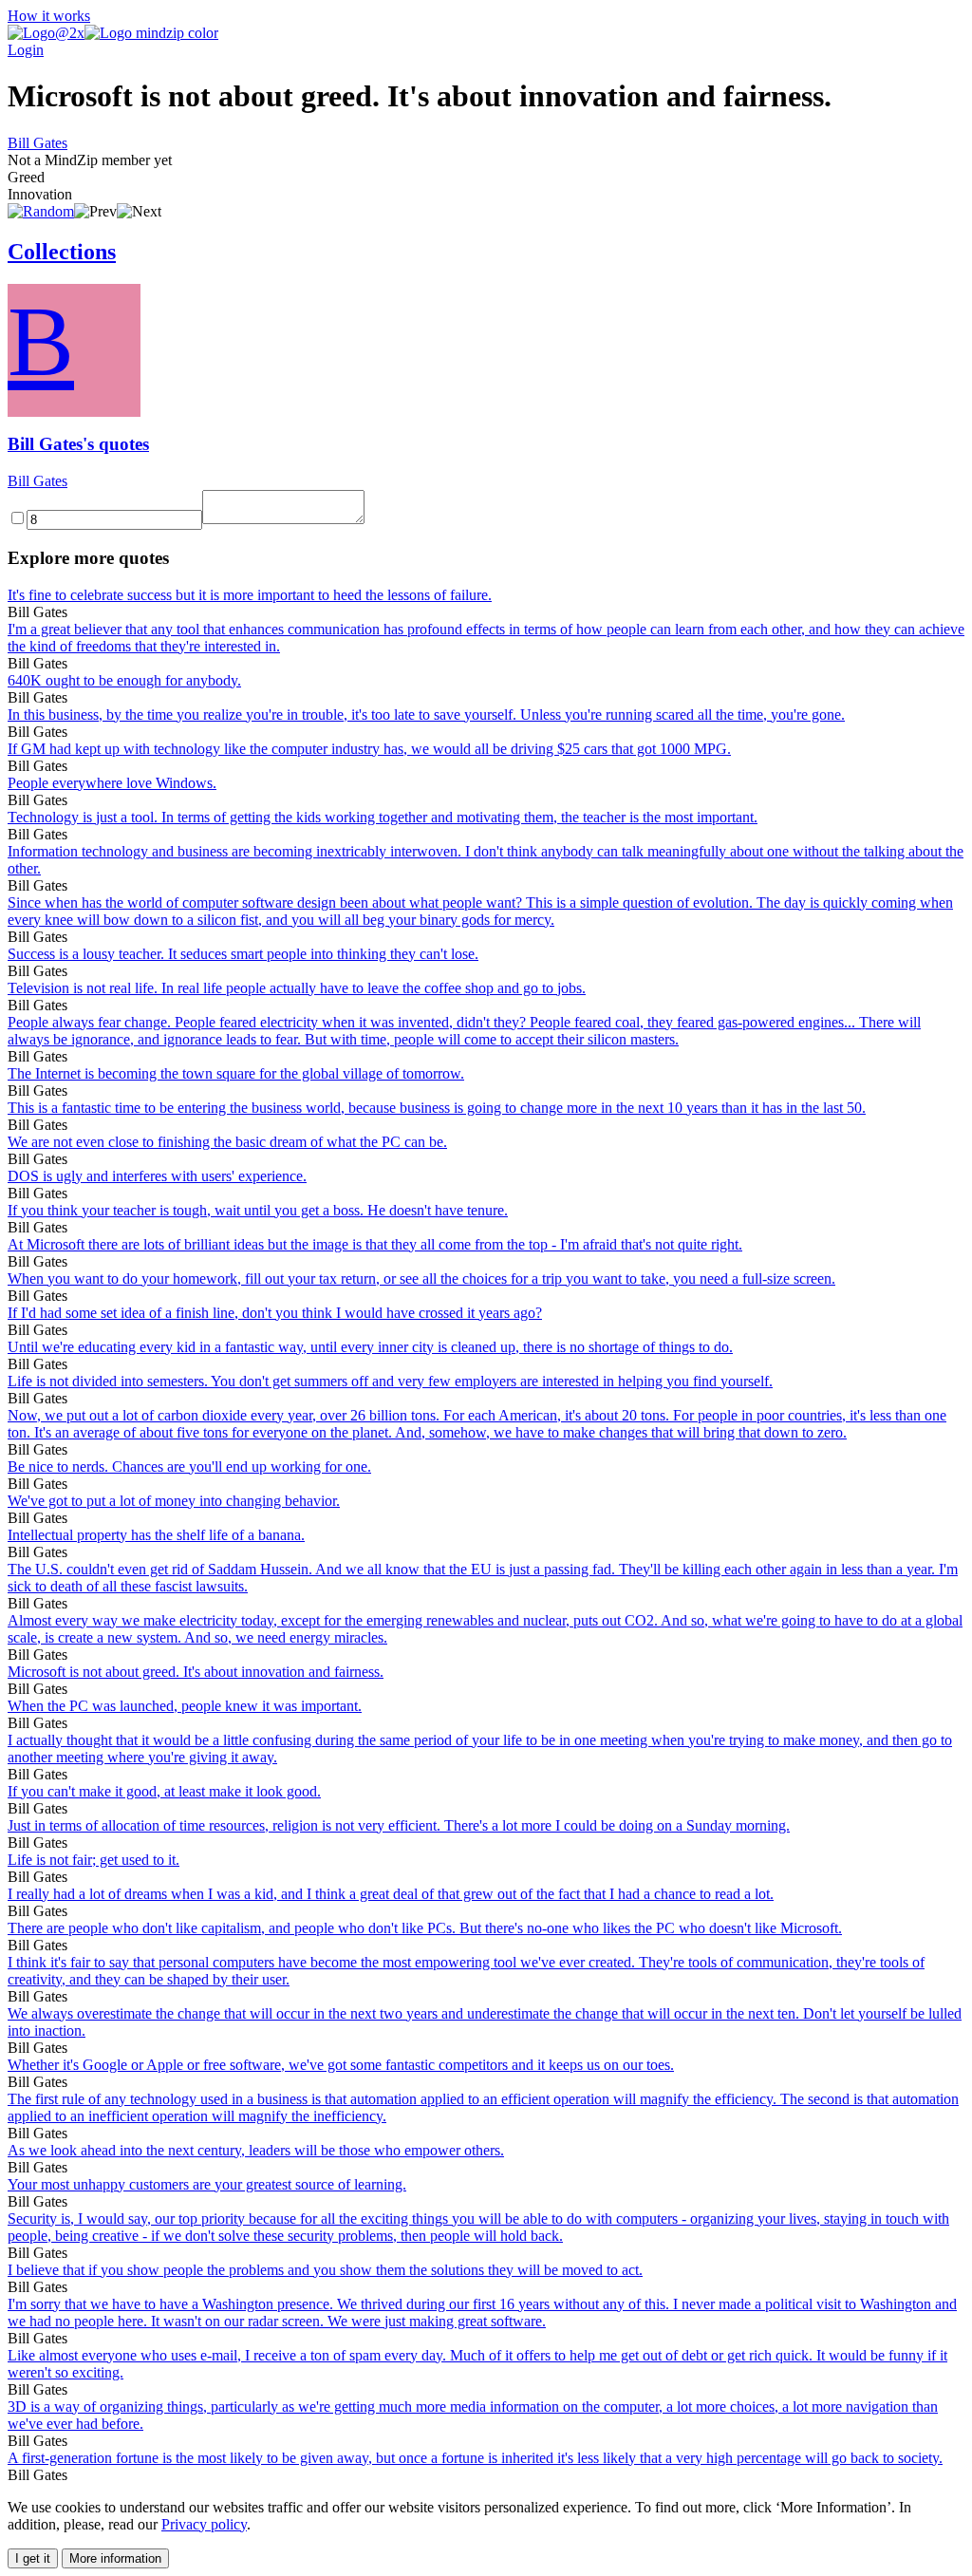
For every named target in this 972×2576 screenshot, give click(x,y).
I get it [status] (33, 2558)
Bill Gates (37, 143)
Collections (62, 252)
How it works (49, 16)
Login (26, 50)
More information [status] (115, 2558)
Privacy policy (204, 2524)
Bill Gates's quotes (78, 444)
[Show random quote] (41, 211)
